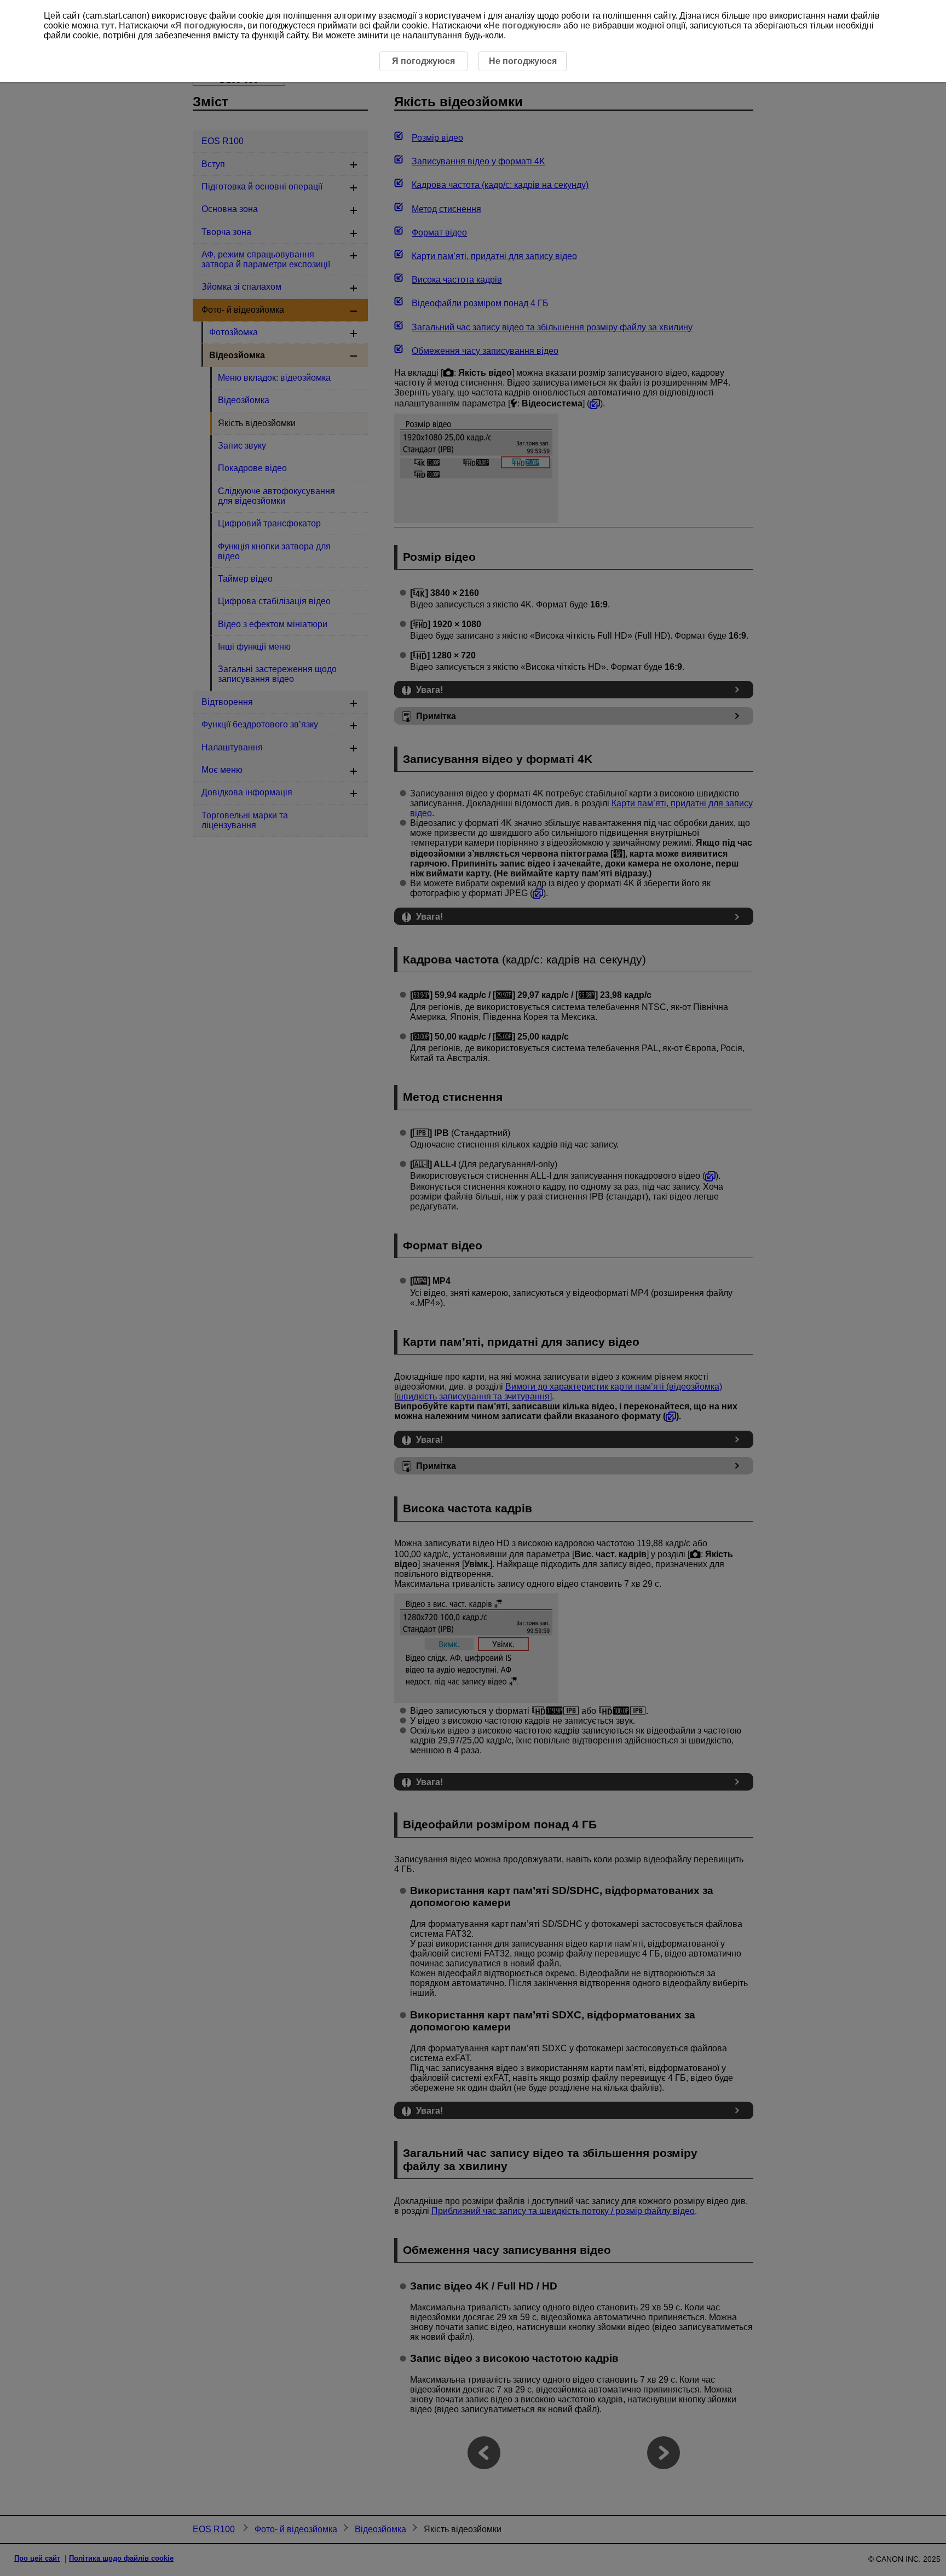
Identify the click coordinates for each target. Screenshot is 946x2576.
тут (108, 25)
